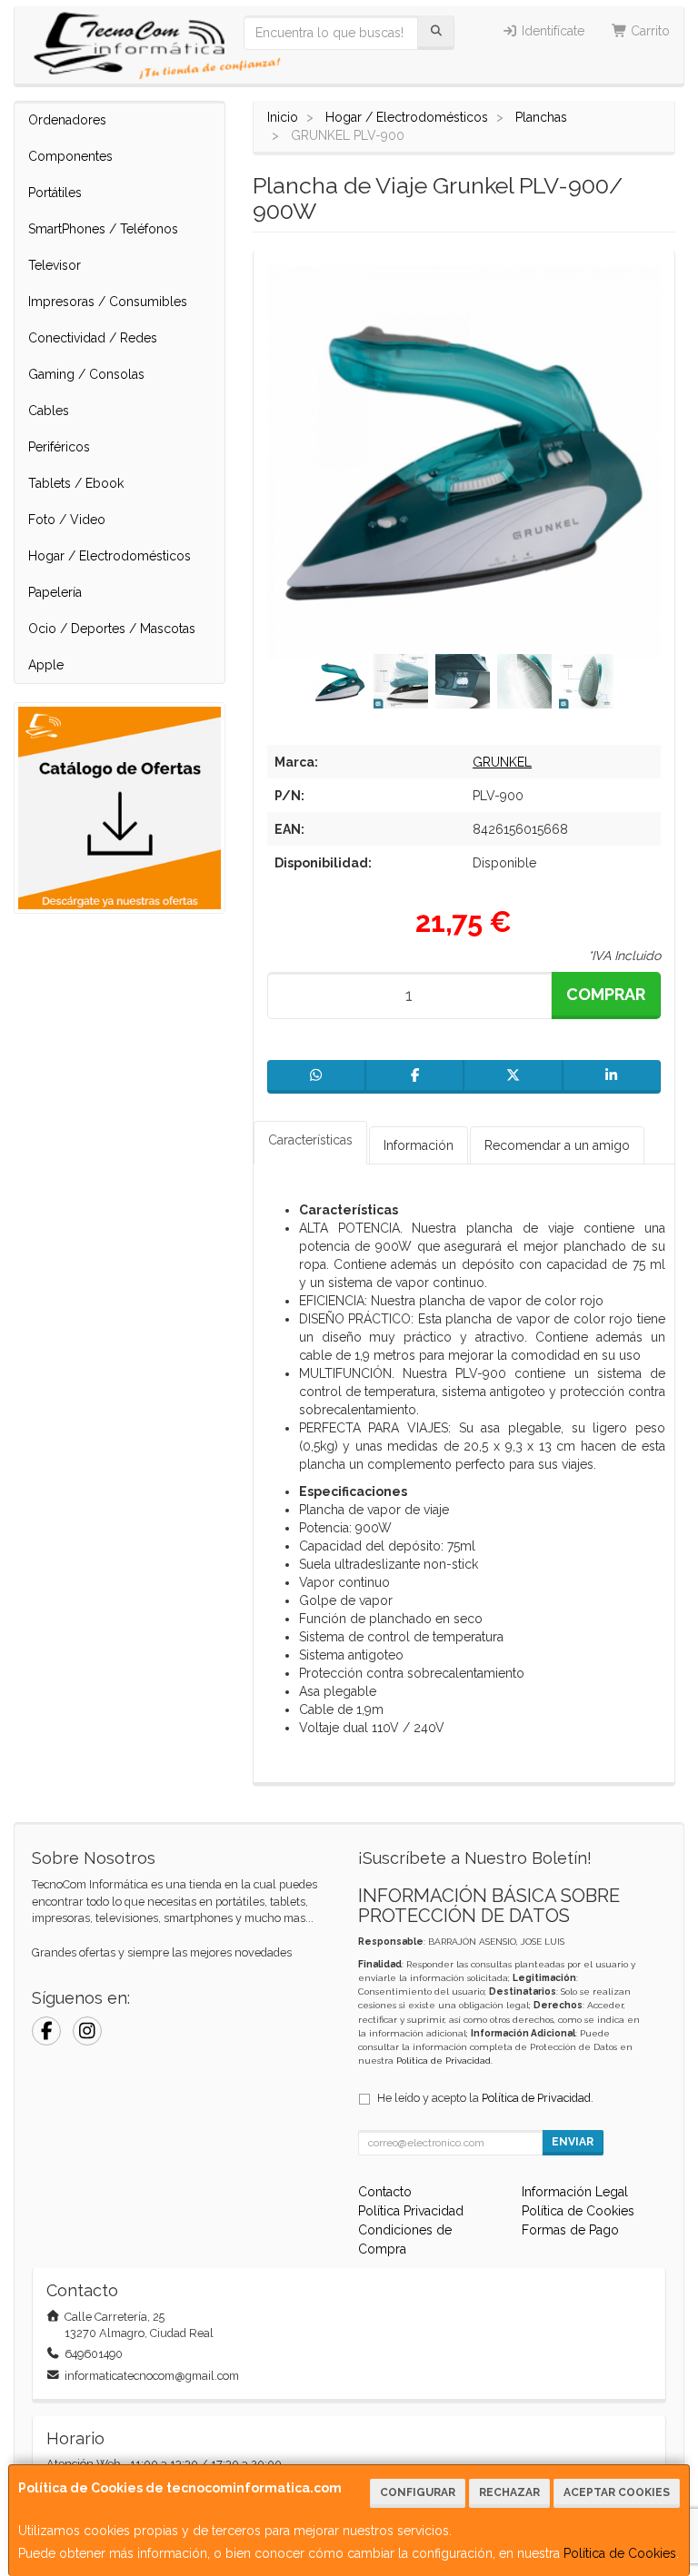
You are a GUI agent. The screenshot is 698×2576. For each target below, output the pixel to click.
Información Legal (575, 2192)
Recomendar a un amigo (557, 1145)
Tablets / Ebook (76, 483)
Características (310, 1140)
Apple (46, 665)
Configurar (418, 2492)
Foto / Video (67, 520)
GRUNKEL (502, 762)
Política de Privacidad (444, 2061)
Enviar (573, 2142)
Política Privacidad (411, 2211)
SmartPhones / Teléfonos (103, 229)
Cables (49, 411)
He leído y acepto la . (485, 2098)
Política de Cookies (620, 2553)
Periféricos (59, 447)
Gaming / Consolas (86, 374)
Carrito (648, 31)
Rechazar (509, 2492)
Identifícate (551, 31)
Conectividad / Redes (93, 338)
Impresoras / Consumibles (108, 302)
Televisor (55, 265)
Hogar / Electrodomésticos (110, 556)
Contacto (385, 2192)
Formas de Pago (570, 2230)
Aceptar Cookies (617, 2492)
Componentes (70, 156)
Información (419, 1145)
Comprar (606, 994)
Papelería (55, 592)
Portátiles (55, 193)
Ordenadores (67, 120)
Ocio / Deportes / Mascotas (112, 629)
